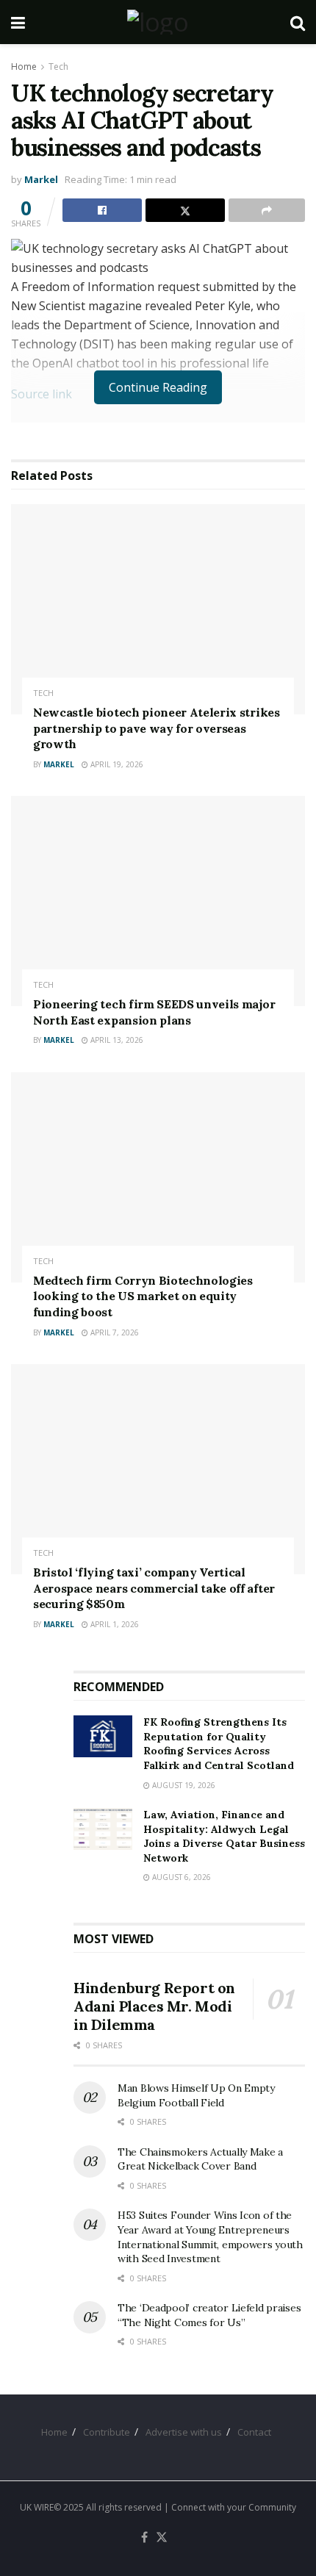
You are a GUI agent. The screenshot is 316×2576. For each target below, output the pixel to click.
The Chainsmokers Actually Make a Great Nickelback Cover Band (200, 2159)
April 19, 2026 (116, 764)
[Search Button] (298, 22)
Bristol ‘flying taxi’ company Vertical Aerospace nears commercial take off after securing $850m (154, 1588)
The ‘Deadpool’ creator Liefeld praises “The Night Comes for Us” (209, 2315)
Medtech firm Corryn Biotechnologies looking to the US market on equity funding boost (143, 1296)
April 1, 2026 (114, 1624)
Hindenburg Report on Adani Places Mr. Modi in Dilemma (154, 2006)
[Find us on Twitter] (162, 2538)
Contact (254, 2432)
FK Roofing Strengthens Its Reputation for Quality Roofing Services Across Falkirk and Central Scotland (219, 1744)
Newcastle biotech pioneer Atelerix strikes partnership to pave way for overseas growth (157, 728)
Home (24, 67)
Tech (58, 67)
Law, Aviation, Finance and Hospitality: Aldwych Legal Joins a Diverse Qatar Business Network (224, 1836)
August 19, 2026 (183, 1785)
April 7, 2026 (114, 1332)
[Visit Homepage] (158, 22)
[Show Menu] (18, 22)
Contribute (107, 2432)
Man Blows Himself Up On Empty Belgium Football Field (196, 2095)
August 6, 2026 (180, 1877)
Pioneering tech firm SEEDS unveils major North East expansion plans (154, 1012)
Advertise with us (184, 2432)
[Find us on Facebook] (144, 2538)
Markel (41, 179)
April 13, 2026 (116, 1040)
